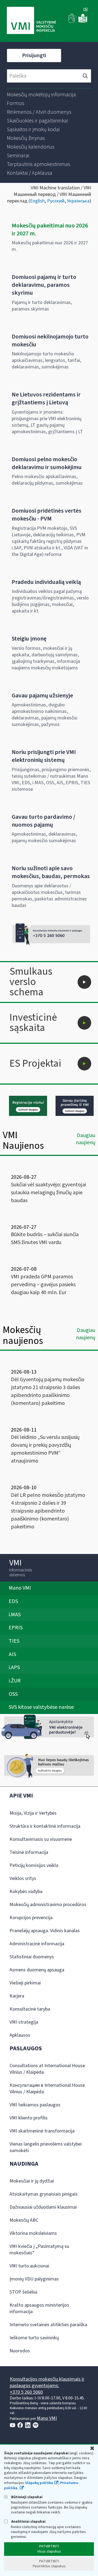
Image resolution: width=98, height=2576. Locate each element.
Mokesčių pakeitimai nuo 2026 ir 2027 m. (50, 230)
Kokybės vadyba (26, 1892)
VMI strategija (24, 2022)
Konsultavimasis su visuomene (41, 1839)
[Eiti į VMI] (31, 21)
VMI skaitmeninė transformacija (42, 2131)
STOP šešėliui (23, 2292)
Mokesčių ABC (24, 2220)
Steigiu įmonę (29, 639)
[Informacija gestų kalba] (72, 22)
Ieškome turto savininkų (34, 2338)
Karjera (17, 1996)
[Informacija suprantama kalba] (83, 22)
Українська (78, 201)
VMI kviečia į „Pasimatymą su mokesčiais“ (39, 2250)
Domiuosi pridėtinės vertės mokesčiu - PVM (47, 515)
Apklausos (20, 2035)
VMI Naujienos (23, 1141)
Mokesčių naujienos (23, 1335)
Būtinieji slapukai (26, 2497)
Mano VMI (47, 2418)
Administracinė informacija (37, 1944)
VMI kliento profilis (29, 2118)
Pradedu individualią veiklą (46, 582)
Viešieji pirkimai (25, 1983)
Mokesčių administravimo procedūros (48, 1905)
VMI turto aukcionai (29, 2266)
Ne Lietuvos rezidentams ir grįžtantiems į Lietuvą (46, 398)
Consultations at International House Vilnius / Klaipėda (47, 2069)
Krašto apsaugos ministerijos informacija (39, 2308)
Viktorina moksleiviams (33, 2233)
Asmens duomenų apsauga (37, 1970)
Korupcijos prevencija (31, 1918)
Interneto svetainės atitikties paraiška (48, 2325)
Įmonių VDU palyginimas (34, 2279)
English (37, 201)
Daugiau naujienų (86, 1139)
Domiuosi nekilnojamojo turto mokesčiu (50, 341)
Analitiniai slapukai (28, 2521)
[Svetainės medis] (85, 10)
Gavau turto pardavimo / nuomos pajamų (44, 821)
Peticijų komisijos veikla (34, 1865)
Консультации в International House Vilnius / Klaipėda (47, 2089)
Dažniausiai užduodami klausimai (43, 2207)
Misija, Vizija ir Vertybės (33, 1813)
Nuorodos (20, 2351)
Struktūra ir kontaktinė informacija (45, 1826)
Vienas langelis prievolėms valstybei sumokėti (46, 2147)
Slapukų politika (39, 2483)
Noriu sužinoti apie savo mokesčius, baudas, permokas (51, 872)
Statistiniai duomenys (32, 1957)
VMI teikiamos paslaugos (35, 2105)
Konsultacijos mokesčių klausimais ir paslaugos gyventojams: (47, 2382)
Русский (56, 201)
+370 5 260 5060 (26, 2392)
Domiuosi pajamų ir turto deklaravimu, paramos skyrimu (44, 285)
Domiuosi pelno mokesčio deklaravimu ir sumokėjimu (47, 463)
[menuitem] (41, 95)
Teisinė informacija (29, 1852)
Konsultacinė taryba (30, 2009)
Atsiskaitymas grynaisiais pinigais (44, 2194)
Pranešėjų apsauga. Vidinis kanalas (45, 1931)
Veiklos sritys (23, 1878)
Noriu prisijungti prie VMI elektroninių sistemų (44, 756)
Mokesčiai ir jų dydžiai (32, 2181)
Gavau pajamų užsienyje (42, 695)
